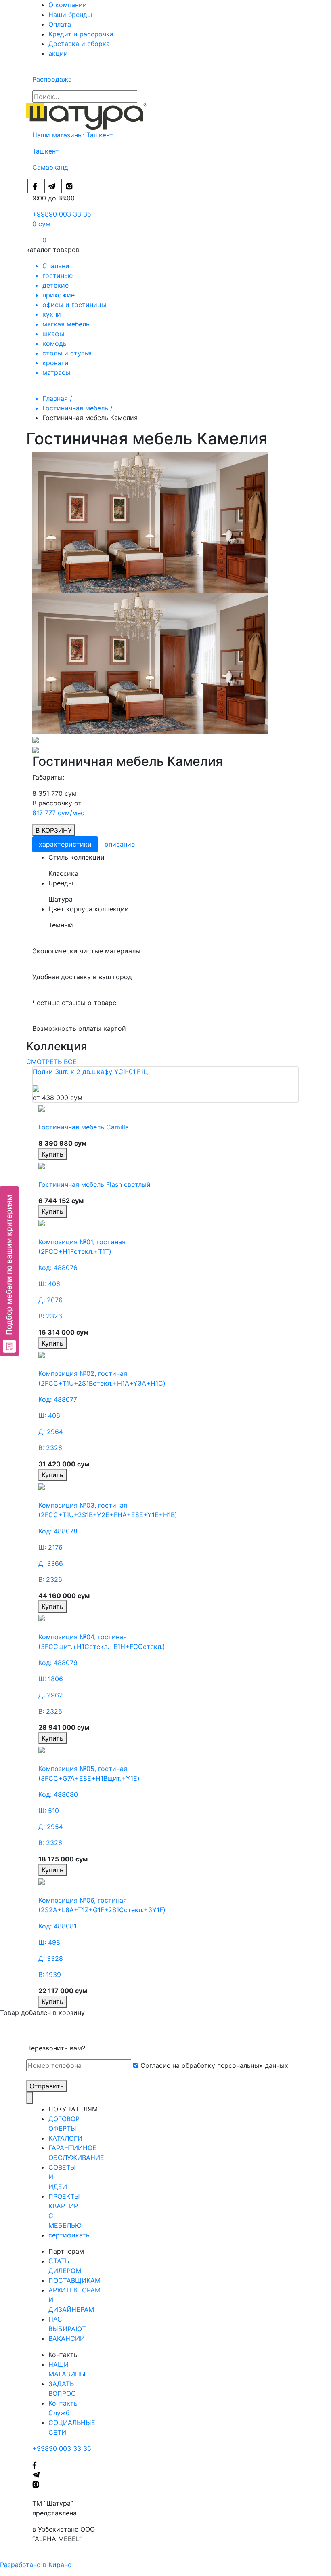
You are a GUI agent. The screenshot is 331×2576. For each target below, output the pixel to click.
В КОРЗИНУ (54, 830)
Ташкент (101, 135)
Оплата (60, 24)
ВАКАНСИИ (67, 2338)
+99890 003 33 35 (62, 214)
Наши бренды (70, 15)
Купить (52, 1154)
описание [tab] (120, 844)
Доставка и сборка (79, 44)
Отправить (47, 2086)
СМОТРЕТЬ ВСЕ (51, 1062)
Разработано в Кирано (36, 2565)
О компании (68, 5)
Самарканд (50, 167)
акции (58, 53)
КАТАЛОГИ (65, 2138)
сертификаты (70, 2235)
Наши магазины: (59, 135)
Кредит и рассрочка (81, 34)
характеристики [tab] (65, 844)
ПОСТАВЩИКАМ (74, 2280)
